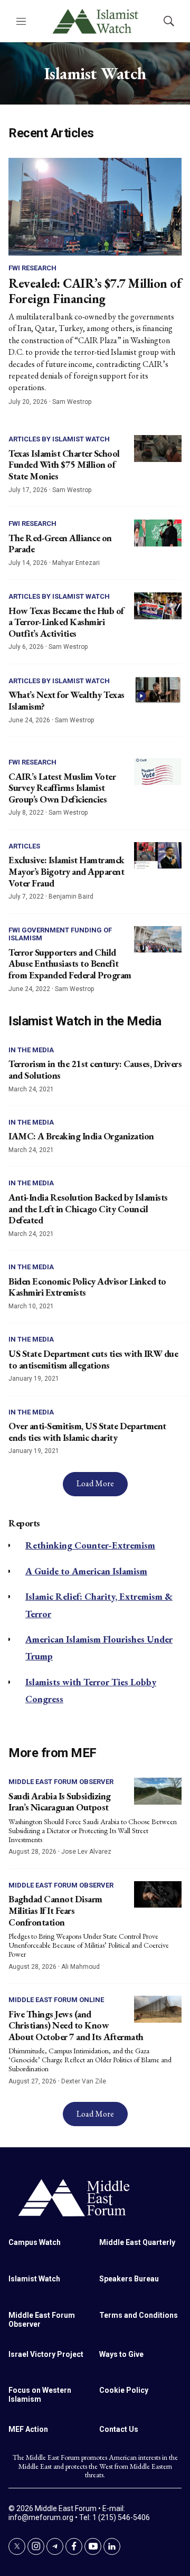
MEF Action (28, 2429)
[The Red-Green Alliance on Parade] (158, 533)
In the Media (31, 1050)
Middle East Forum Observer (61, 1782)
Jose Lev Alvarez (86, 1852)
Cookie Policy (124, 2390)
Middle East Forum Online (56, 2000)
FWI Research (32, 268)
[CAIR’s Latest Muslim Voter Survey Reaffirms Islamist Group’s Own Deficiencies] (158, 772)
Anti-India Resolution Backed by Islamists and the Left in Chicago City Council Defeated (88, 1209)
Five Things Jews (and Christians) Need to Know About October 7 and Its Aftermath (76, 2025)
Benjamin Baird (71, 897)
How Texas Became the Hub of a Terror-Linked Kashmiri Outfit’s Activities (66, 622)
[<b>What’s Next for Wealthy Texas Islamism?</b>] (158, 690)
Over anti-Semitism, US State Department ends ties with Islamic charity (87, 1432)
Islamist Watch (34, 2279)
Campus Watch (35, 2242)
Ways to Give (121, 2354)
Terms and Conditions (139, 2315)
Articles (24, 846)
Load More (95, 1483)
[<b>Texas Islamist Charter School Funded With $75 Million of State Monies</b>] (158, 449)
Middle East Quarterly (137, 2242)
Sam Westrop (72, 402)
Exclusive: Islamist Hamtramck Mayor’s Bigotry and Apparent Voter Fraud (66, 871)
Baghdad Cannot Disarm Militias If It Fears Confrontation (55, 1910)
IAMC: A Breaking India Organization (81, 1136)
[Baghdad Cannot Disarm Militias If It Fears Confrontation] (158, 1895)
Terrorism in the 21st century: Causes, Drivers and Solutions (95, 1069)
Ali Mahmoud (80, 1967)
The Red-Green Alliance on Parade (60, 544)
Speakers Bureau (129, 2279)
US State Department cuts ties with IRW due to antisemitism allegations (93, 1359)
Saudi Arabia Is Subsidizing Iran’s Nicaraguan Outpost (60, 1802)
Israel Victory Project (46, 2354)
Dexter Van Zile (84, 2081)
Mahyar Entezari (76, 563)
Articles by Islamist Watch (59, 439)
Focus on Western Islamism (40, 2395)
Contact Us (119, 2429)
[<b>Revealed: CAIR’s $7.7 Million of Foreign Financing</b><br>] (95, 207)
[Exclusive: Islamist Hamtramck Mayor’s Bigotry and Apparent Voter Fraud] (158, 856)
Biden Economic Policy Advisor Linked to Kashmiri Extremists (87, 1287)
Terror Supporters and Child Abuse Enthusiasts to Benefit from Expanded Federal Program (70, 964)
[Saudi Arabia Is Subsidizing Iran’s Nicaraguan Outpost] (158, 1791)
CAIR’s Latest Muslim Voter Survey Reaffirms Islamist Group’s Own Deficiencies (62, 788)
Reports (24, 1523)
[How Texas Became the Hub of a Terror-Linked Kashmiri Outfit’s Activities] (158, 606)
